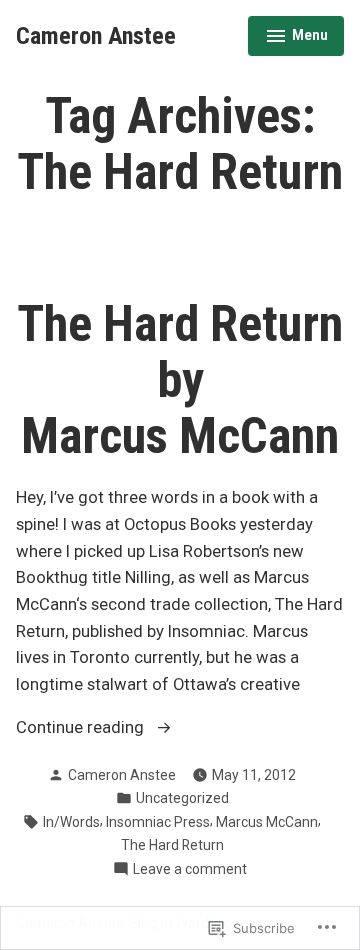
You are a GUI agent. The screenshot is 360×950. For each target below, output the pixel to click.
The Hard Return (172, 845)
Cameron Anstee (96, 36)
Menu (296, 38)
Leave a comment (190, 870)
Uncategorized (182, 798)
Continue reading (82, 729)
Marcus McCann (267, 822)
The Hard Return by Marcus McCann (180, 380)
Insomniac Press (158, 822)
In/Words (71, 822)
